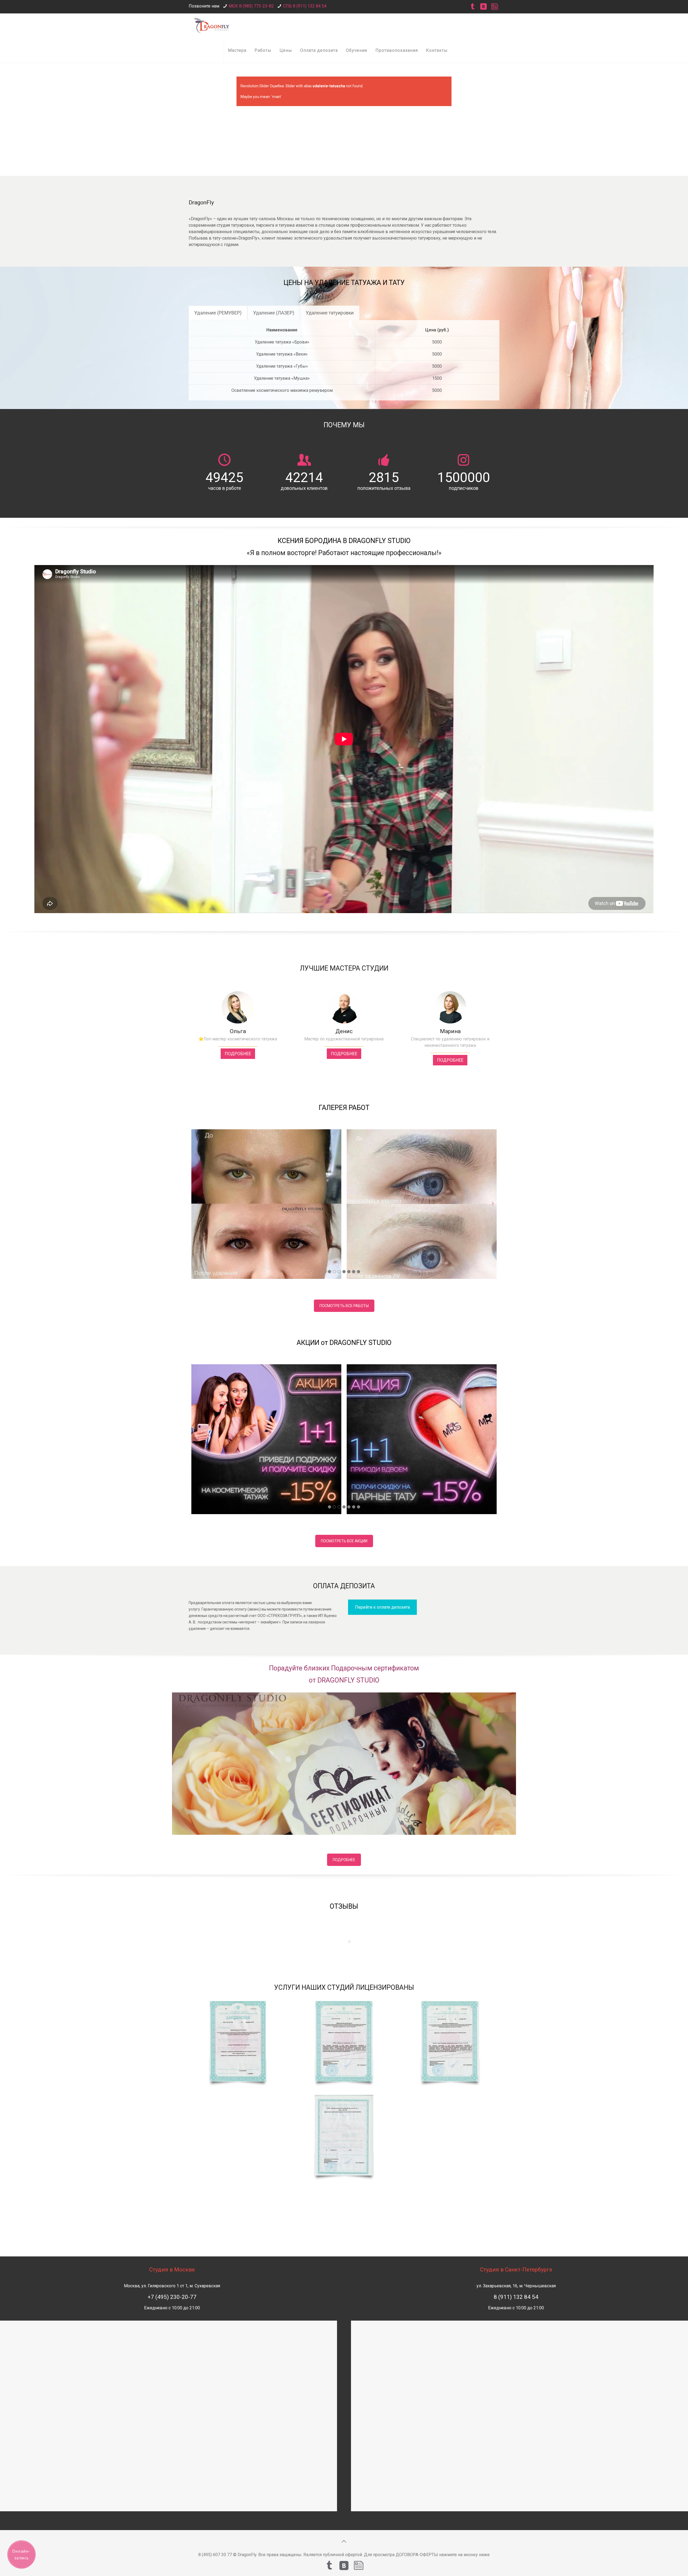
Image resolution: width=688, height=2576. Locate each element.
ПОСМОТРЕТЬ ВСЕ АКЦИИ (344, 1541)
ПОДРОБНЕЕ (238, 1054)
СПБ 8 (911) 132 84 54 (305, 6)
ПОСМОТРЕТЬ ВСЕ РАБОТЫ (344, 1306)
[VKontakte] (484, 7)
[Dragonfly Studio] (213, 26)
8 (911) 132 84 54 (516, 2297)
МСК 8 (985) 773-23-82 (251, 6)
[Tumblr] (473, 7)
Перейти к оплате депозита (382, 1607)
